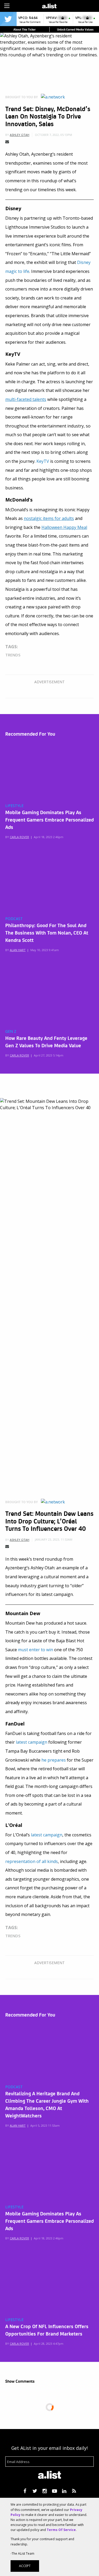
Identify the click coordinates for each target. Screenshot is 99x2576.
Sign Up (72, 5)
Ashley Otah (20, 135)
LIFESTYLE (14, 806)
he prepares (54, 1760)
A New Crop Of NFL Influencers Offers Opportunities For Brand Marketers (47, 2330)
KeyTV (43, 461)
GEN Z (11, 1031)
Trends (13, 655)
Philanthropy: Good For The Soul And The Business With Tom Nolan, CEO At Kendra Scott (47, 932)
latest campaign (32, 1742)
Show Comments (20, 2381)
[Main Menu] (7, 6)
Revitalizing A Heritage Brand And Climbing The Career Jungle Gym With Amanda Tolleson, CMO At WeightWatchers (47, 2104)
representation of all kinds (32, 1861)
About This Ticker (25, 29)
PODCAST (14, 919)
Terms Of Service (61, 2530)
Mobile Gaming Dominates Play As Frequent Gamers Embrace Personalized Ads (49, 819)
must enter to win (36, 1650)
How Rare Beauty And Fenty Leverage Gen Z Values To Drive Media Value (46, 1041)
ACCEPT (25, 2566)
